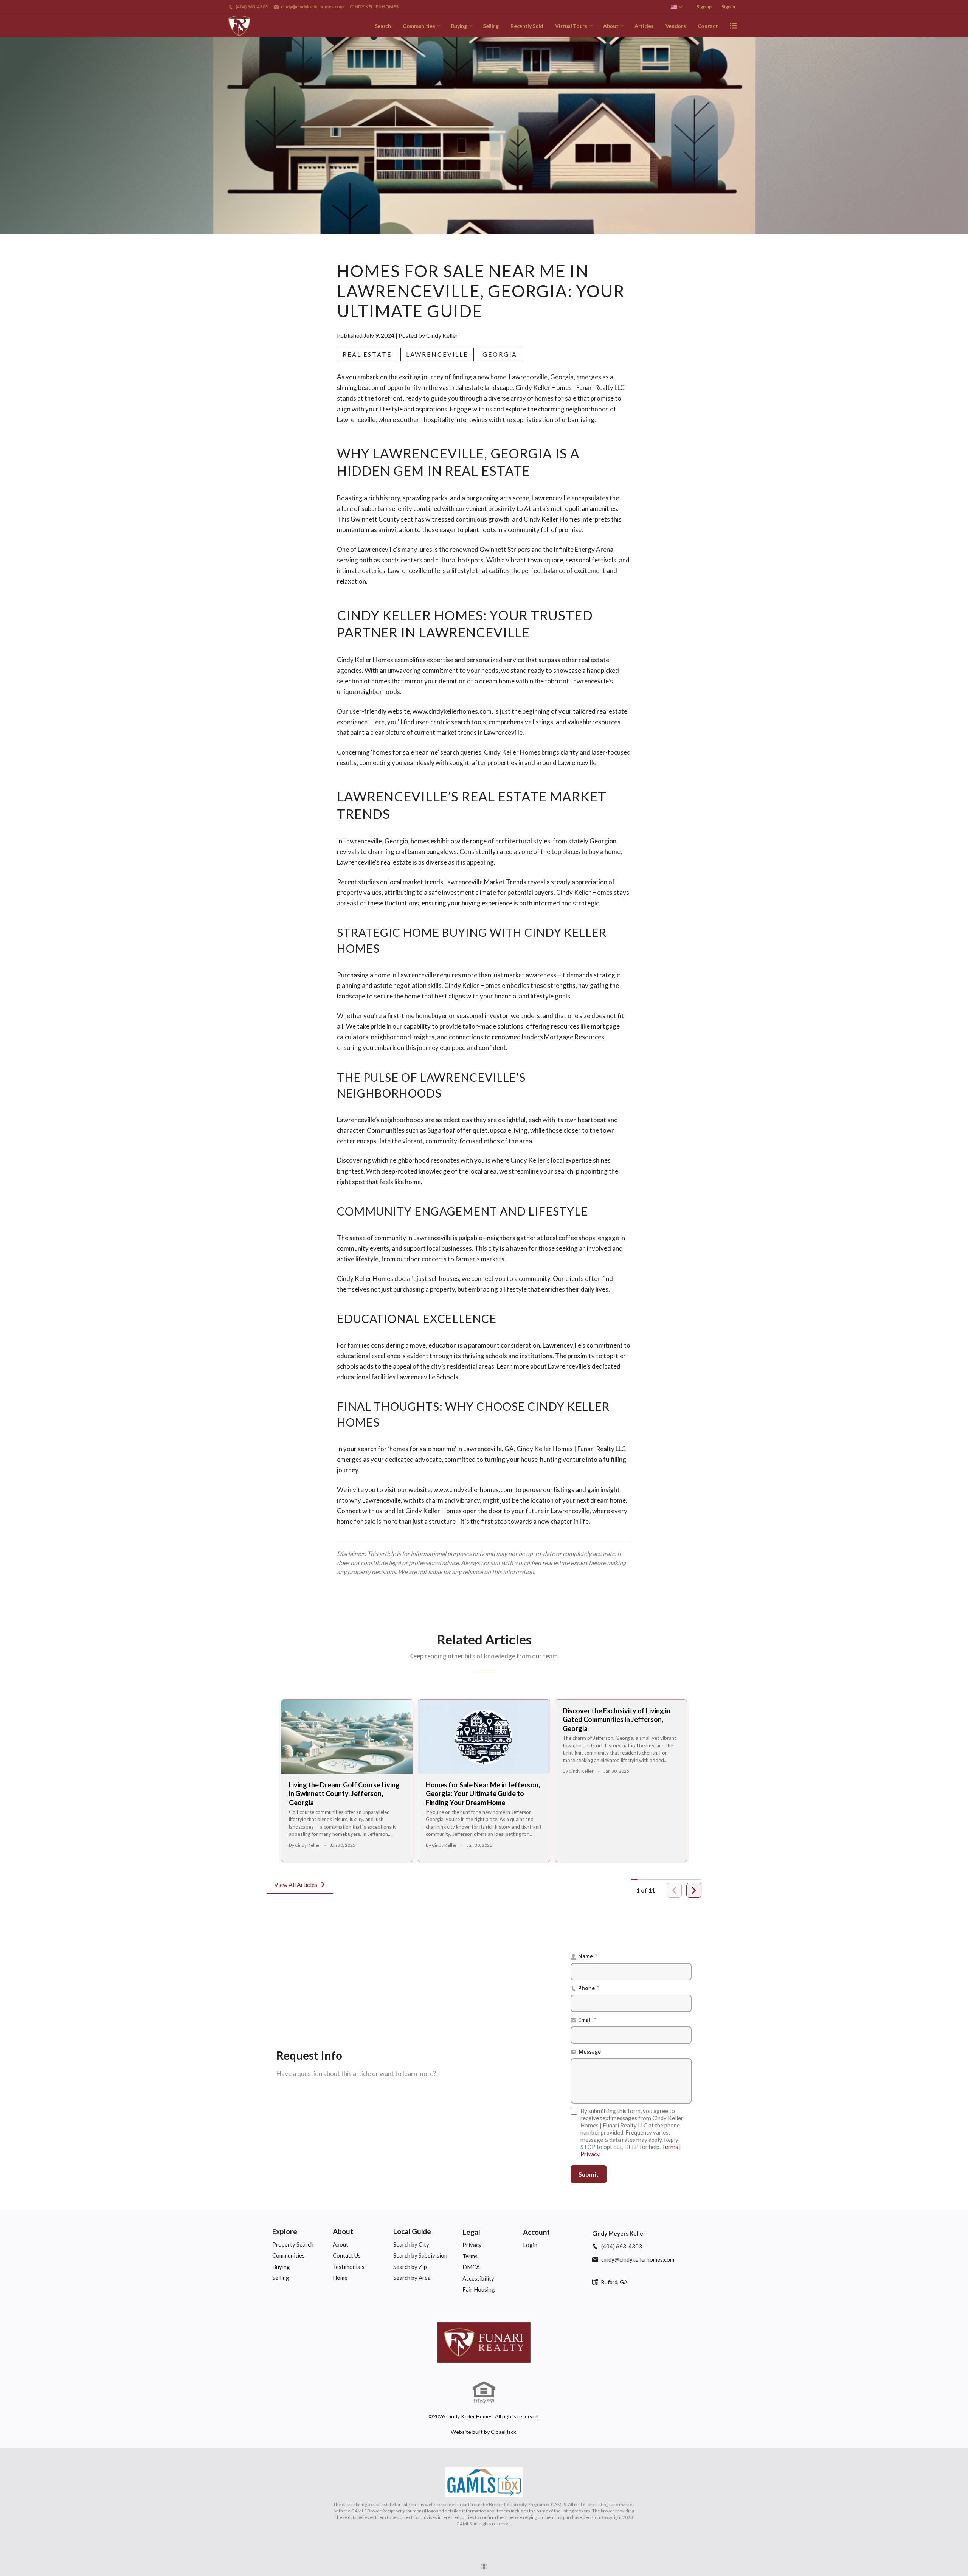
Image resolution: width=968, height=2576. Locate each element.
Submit (589, 2174)
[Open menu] (733, 26)
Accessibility (478, 2278)
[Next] (694, 1890)
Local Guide (412, 2231)
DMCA (471, 2267)
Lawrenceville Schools (427, 1377)
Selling (491, 26)
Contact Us (347, 2255)
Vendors (676, 26)
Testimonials (349, 2267)
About (611, 26)
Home (340, 2278)
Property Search (293, 2244)
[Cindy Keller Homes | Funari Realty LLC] (484, 2342)
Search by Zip (410, 2267)
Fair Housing (479, 2289)
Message (590, 2052)
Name (588, 1956)
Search (383, 26)
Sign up (704, 7)
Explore (285, 2231)
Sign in (728, 7)
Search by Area (412, 2278)
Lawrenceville (437, 354)
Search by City (411, 2244)
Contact (708, 26)
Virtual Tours (571, 26)
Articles (644, 26)
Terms (670, 2147)
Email (587, 2020)
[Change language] (677, 7)
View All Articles (296, 1884)
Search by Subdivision (420, 2255)
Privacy (590, 2154)
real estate (367, 354)
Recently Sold (527, 26)
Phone (589, 1988)
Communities (419, 26)
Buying (459, 26)
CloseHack (503, 2432)
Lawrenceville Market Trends (485, 882)
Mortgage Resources (574, 1037)
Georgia (500, 354)
